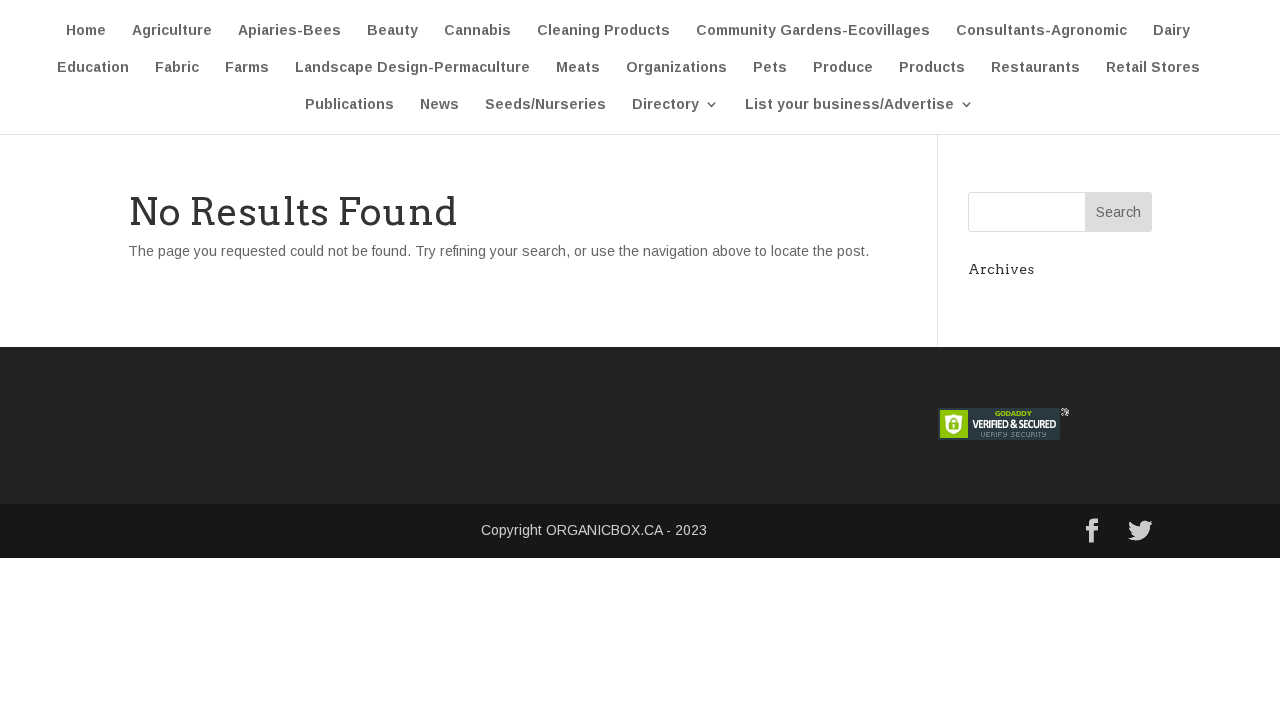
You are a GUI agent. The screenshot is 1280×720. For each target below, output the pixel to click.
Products (932, 67)
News (439, 104)
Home (86, 30)
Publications (349, 104)
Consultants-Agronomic (1041, 30)
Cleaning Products (603, 30)
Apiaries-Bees (289, 30)
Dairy (1171, 30)
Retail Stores (1153, 67)
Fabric (177, 67)
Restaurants (1035, 67)
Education (93, 67)
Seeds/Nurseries (545, 104)
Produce (843, 67)
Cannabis (477, 30)
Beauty (392, 30)
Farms (247, 67)
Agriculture (172, 30)
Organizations (676, 67)
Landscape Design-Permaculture (412, 67)
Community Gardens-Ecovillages (813, 30)
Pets (770, 67)
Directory (665, 104)
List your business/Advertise (849, 104)
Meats (578, 67)
